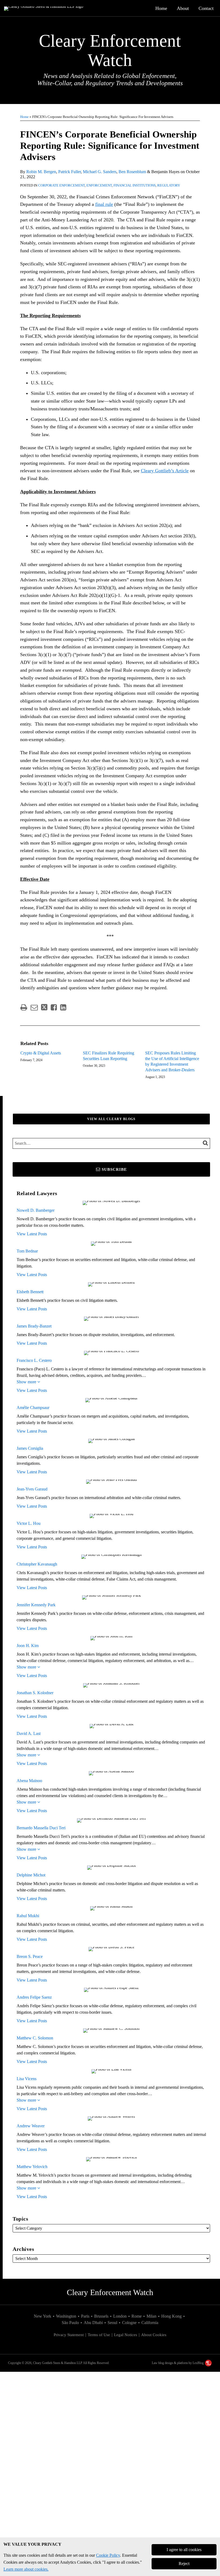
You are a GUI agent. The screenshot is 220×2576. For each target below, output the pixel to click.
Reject (184, 2564)
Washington (66, 2316)
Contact (206, 8)
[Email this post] (34, 1007)
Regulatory (169, 185)
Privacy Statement (69, 2335)
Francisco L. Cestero (34, 1360)
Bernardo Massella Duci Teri (41, 1828)
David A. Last (29, 1733)
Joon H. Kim (28, 1646)
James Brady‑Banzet (34, 1326)
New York (43, 2316)
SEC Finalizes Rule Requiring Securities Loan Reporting (109, 1056)
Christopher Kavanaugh (37, 1564)
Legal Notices (126, 2335)
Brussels (101, 2316)
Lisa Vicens (27, 2079)
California (150, 2323)
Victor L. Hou (29, 1523)
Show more (27, 1382)
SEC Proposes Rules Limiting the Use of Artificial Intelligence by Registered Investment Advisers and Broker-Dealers (172, 1061)
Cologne (129, 2323)
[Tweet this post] (44, 1007)
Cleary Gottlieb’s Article (165, 471)
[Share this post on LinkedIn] (63, 1007)
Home (161, 8)
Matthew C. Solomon (35, 2038)
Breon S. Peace (30, 1956)
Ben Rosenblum (132, 172)
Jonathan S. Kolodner (35, 1693)
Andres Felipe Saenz (34, 1997)
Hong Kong (171, 2316)
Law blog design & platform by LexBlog (178, 2363)
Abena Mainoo (29, 1781)
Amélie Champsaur (33, 1408)
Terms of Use (99, 2335)
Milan (151, 2316)
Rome (137, 2316)
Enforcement (99, 185)
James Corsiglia (30, 1448)
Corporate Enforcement (61, 185)
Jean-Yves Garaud (32, 1489)
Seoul (112, 2323)
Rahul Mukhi (28, 1916)
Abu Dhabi (93, 2323)
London (120, 2316)
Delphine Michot (31, 1875)
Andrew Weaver (31, 2126)
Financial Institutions (135, 185)
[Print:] (24, 1008)
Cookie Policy (108, 2555)
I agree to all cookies (184, 2550)
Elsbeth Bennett (30, 1292)
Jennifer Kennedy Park (36, 1605)
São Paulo (70, 2323)
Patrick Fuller (69, 172)
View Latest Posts (32, 1234)
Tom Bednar (27, 1251)
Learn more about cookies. (26, 2569)
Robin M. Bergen (41, 172)
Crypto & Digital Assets (41, 1053)
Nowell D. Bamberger (36, 1210)
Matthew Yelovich (32, 2167)
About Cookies (154, 2335)
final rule (104, 204)
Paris (85, 2316)
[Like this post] (54, 1007)
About (183, 8)
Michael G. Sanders (100, 172)
